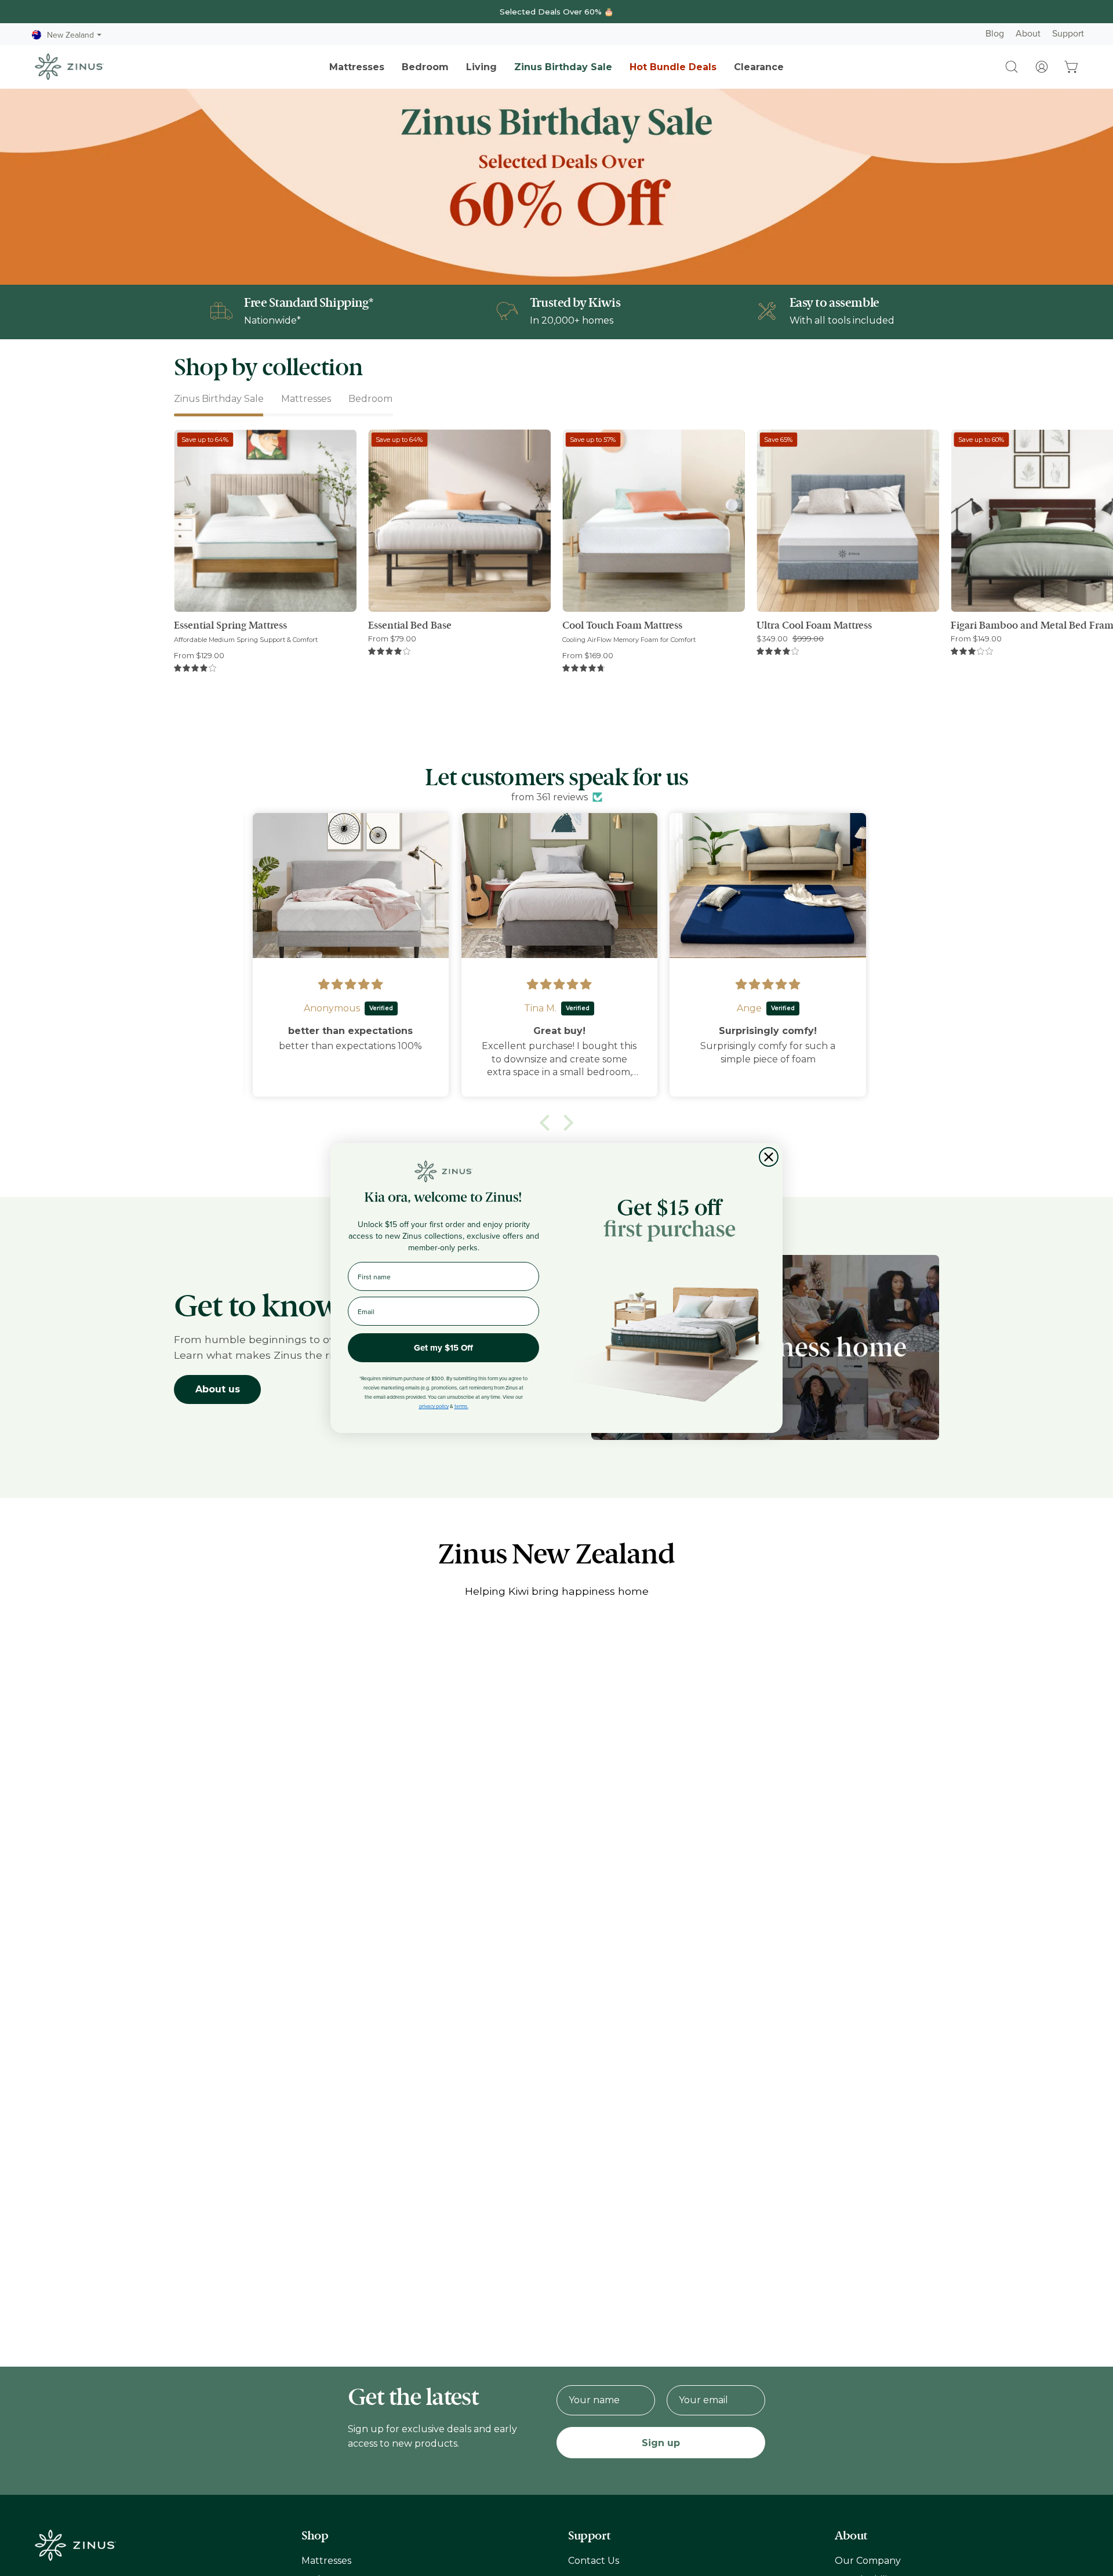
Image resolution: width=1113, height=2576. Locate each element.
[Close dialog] (769, 1157)
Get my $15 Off (443, 1348)
